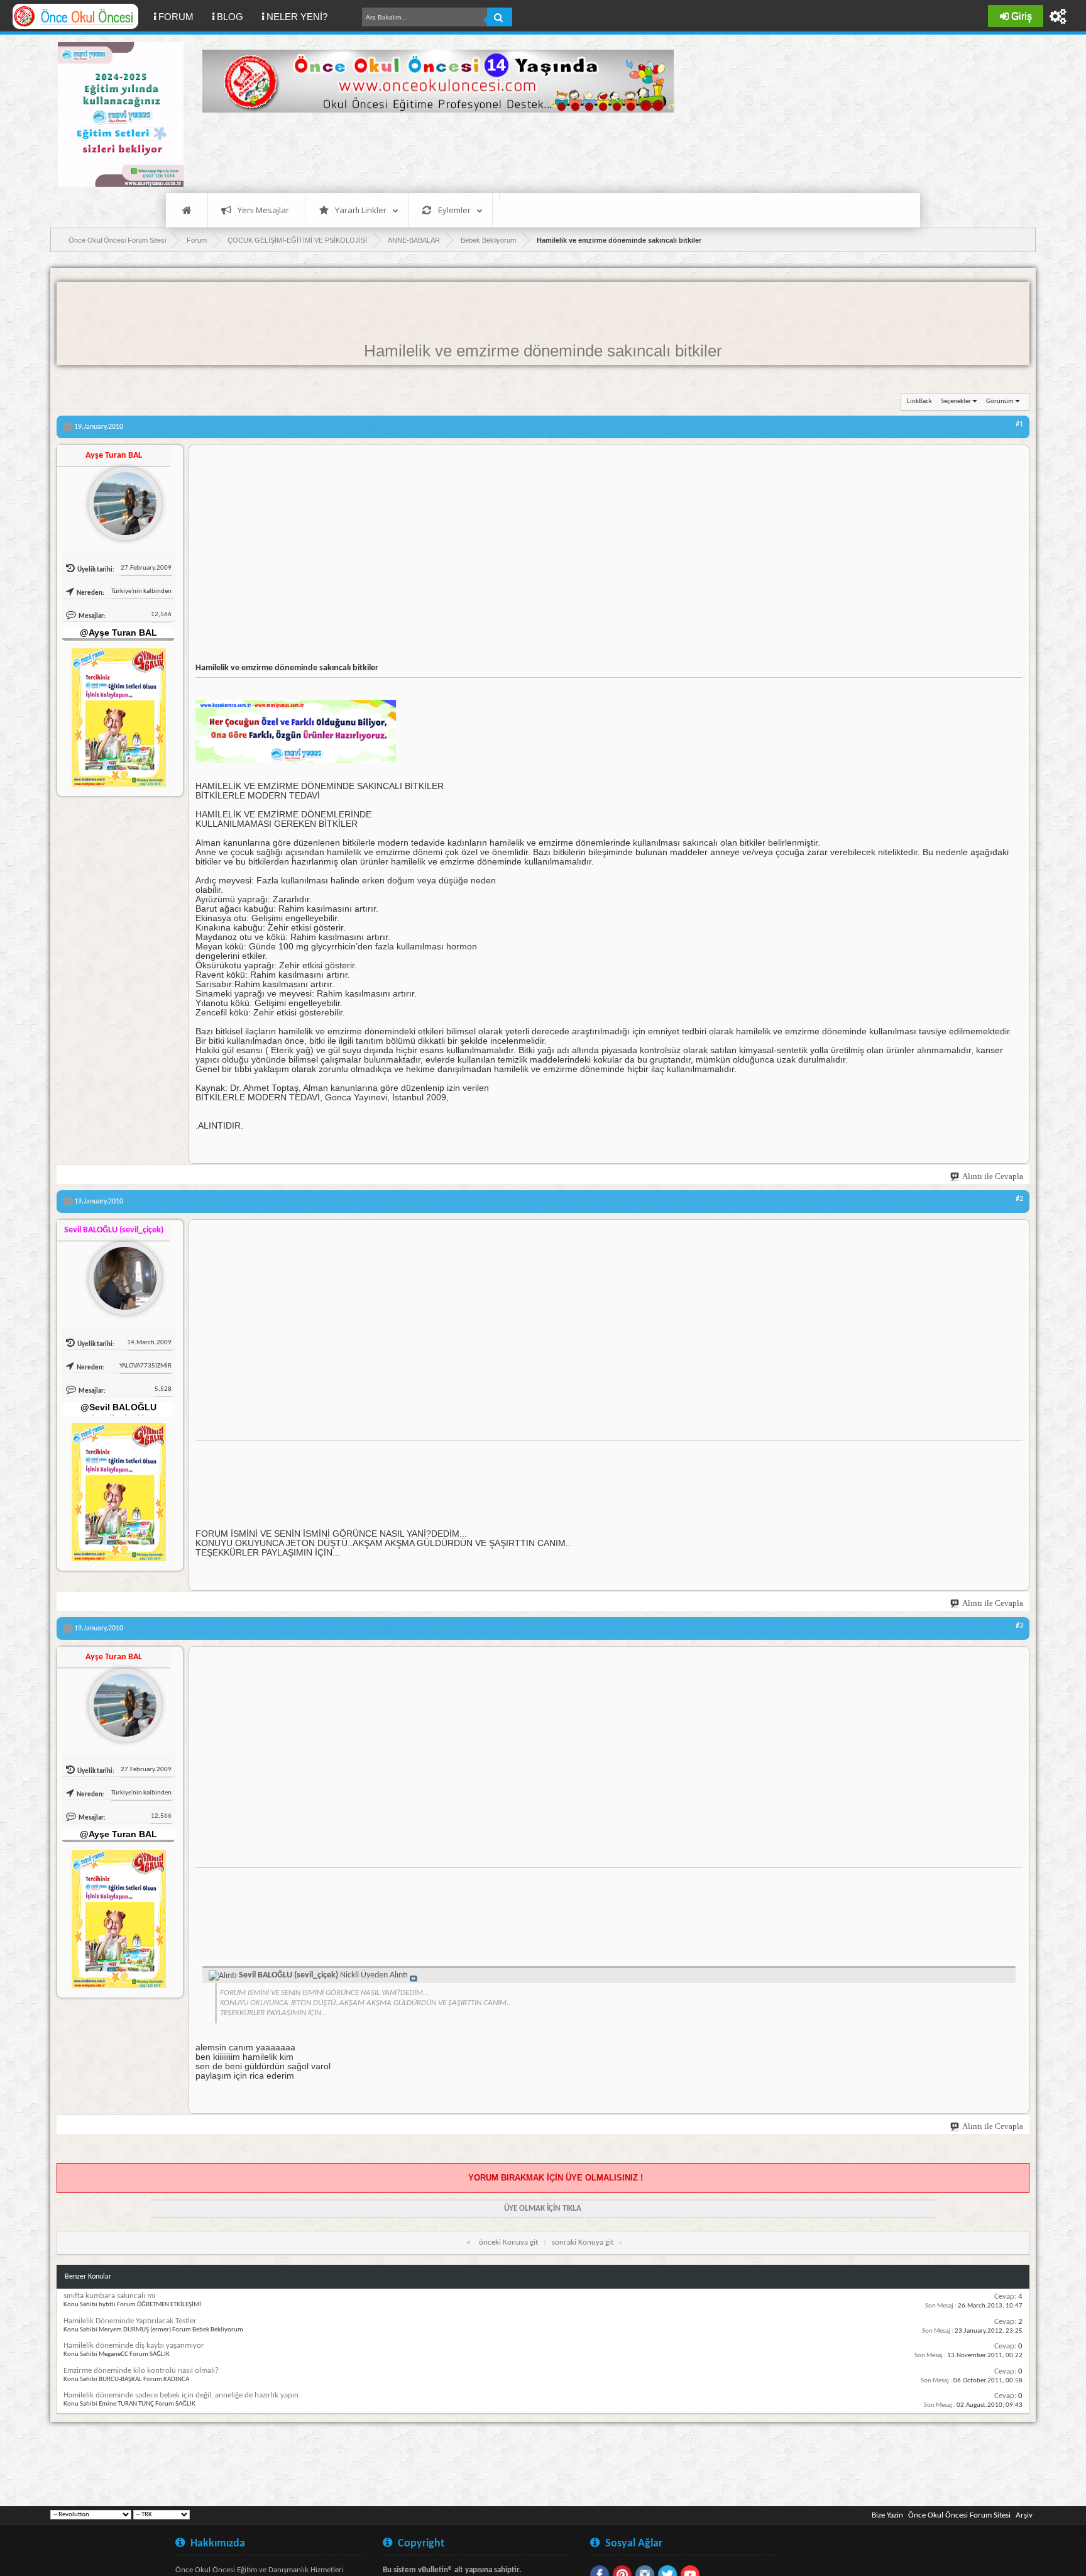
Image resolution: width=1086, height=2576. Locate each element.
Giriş (1022, 16)
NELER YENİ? (297, 17)
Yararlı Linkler (361, 210)
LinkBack (919, 401)
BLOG (230, 17)
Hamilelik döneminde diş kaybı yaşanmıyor (134, 2346)
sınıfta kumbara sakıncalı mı (109, 2296)
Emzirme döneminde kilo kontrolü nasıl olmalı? (141, 2371)
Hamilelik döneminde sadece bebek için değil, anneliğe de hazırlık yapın (181, 2395)
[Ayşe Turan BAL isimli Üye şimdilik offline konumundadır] (120, 499)
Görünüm (1000, 401)
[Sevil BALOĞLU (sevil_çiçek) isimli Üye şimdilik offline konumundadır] (120, 1273)
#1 (1019, 424)
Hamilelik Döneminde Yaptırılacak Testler (130, 2321)
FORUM (181, 16)
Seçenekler (956, 401)
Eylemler (454, 210)
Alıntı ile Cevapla (993, 1176)
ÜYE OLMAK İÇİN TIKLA (543, 2208)
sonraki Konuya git (583, 2242)
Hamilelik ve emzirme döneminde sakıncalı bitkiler (543, 351)
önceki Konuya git (508, 2242)
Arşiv (1024, 2515)
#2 (1019, 1199)
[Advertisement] (431, 151)
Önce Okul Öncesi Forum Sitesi (959, 2515)
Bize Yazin (887, 2515)
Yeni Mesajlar (263, 210)
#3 (1019, 1626)
